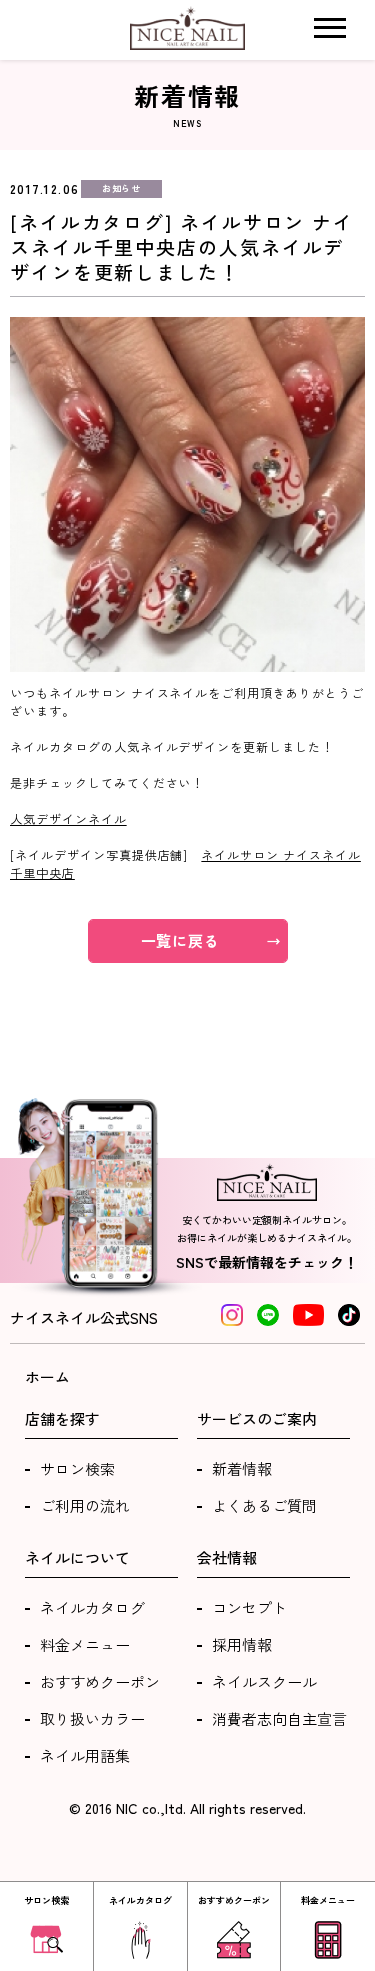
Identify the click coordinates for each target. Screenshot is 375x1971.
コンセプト (249, 1607)
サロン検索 (77, 1468)
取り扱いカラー (92, 1718)
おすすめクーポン (100, 1681)
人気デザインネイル (68, 818)
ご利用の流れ (85, 1505)
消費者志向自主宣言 (279, 1718)
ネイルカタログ (92, 1607)
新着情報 (242, 1468)
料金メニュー (85, 1644)
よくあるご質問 (264, 1505)
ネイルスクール (264, 1681)
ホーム (47, 1376)
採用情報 (242, 1644)
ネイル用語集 (85, 1755)
